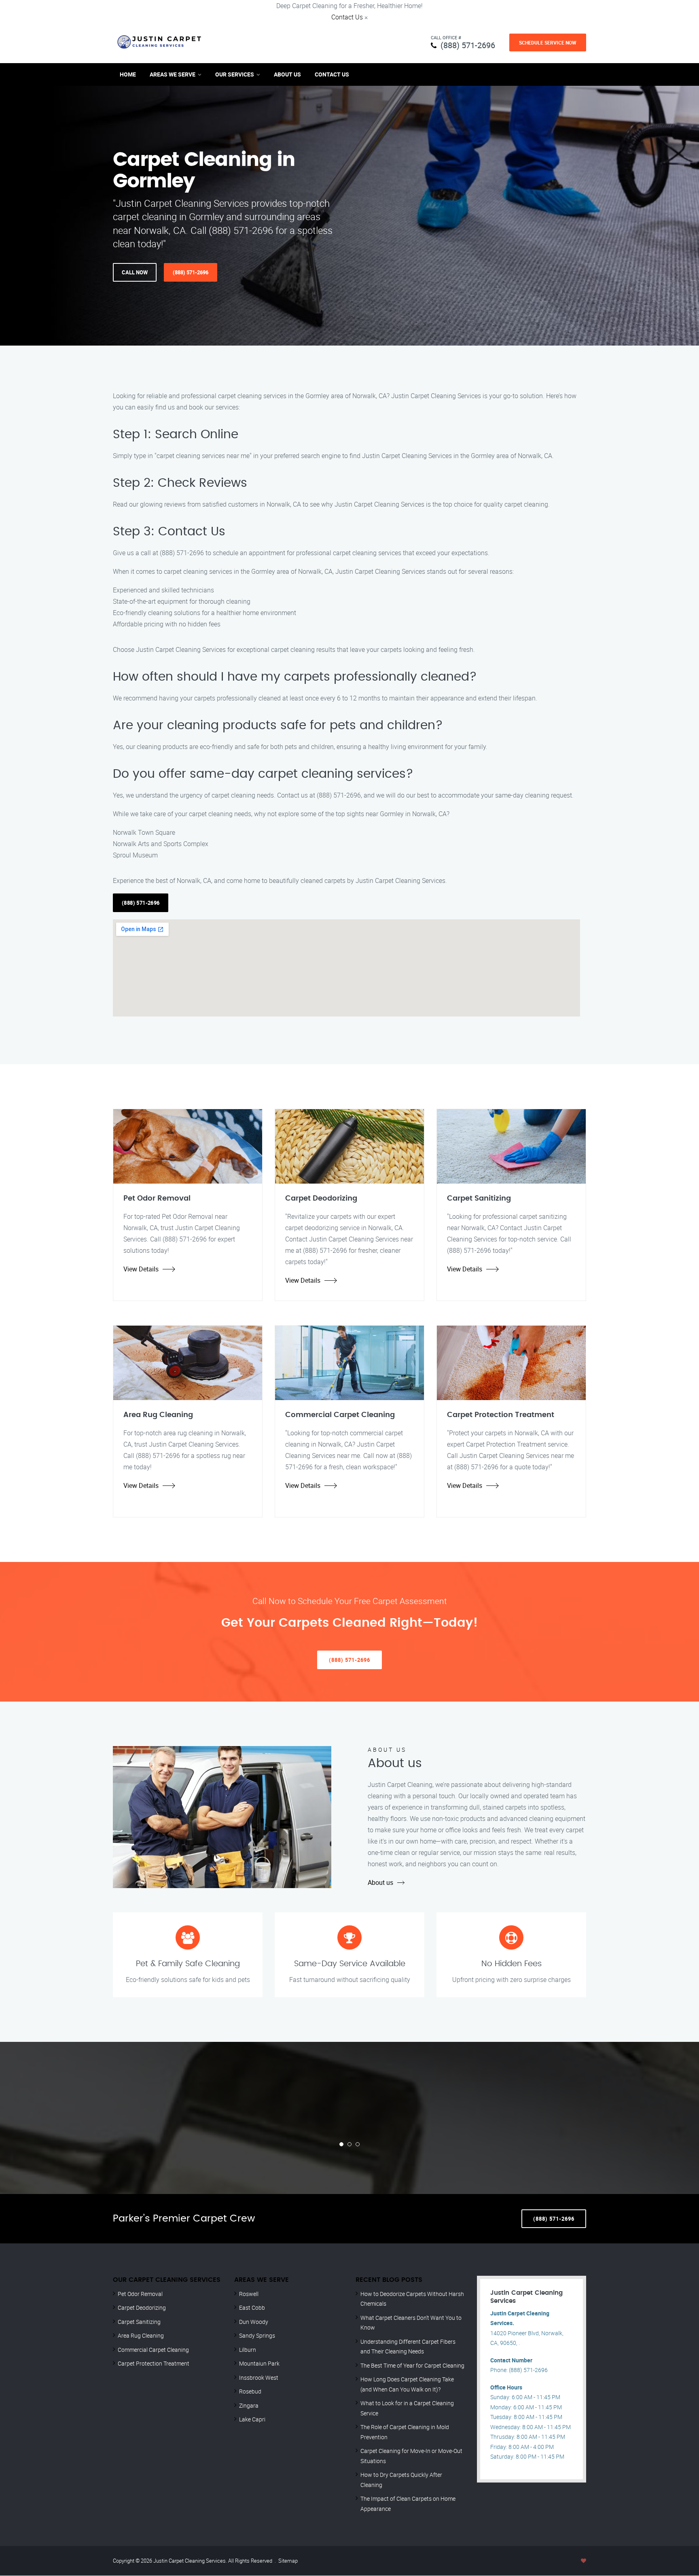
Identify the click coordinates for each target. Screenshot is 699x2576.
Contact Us (347, 17)
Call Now (135, 272)
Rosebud (250, 2391)
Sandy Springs (257, 2335)
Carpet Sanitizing (139, 2322)
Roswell (249, 2294)
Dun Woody (254, 2322)
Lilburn (248, 2350)
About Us (287, 74)
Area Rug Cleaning (141, 2335)
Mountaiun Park (259, 2363)
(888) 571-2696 (468, 45)
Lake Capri (252, 2419)
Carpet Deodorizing (142, 2308)
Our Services (235, 74)
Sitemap (288, 2561)
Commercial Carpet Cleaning (153, 2350)
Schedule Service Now (548, 42)
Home (128, 74)
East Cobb (252, 2308)
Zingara (249, 2405)
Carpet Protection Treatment (154, 2363)
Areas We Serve (173, 74)
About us (380, 1882)
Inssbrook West (259, 2378)
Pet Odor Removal (140, 2294)
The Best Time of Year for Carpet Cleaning (412, 2365)
